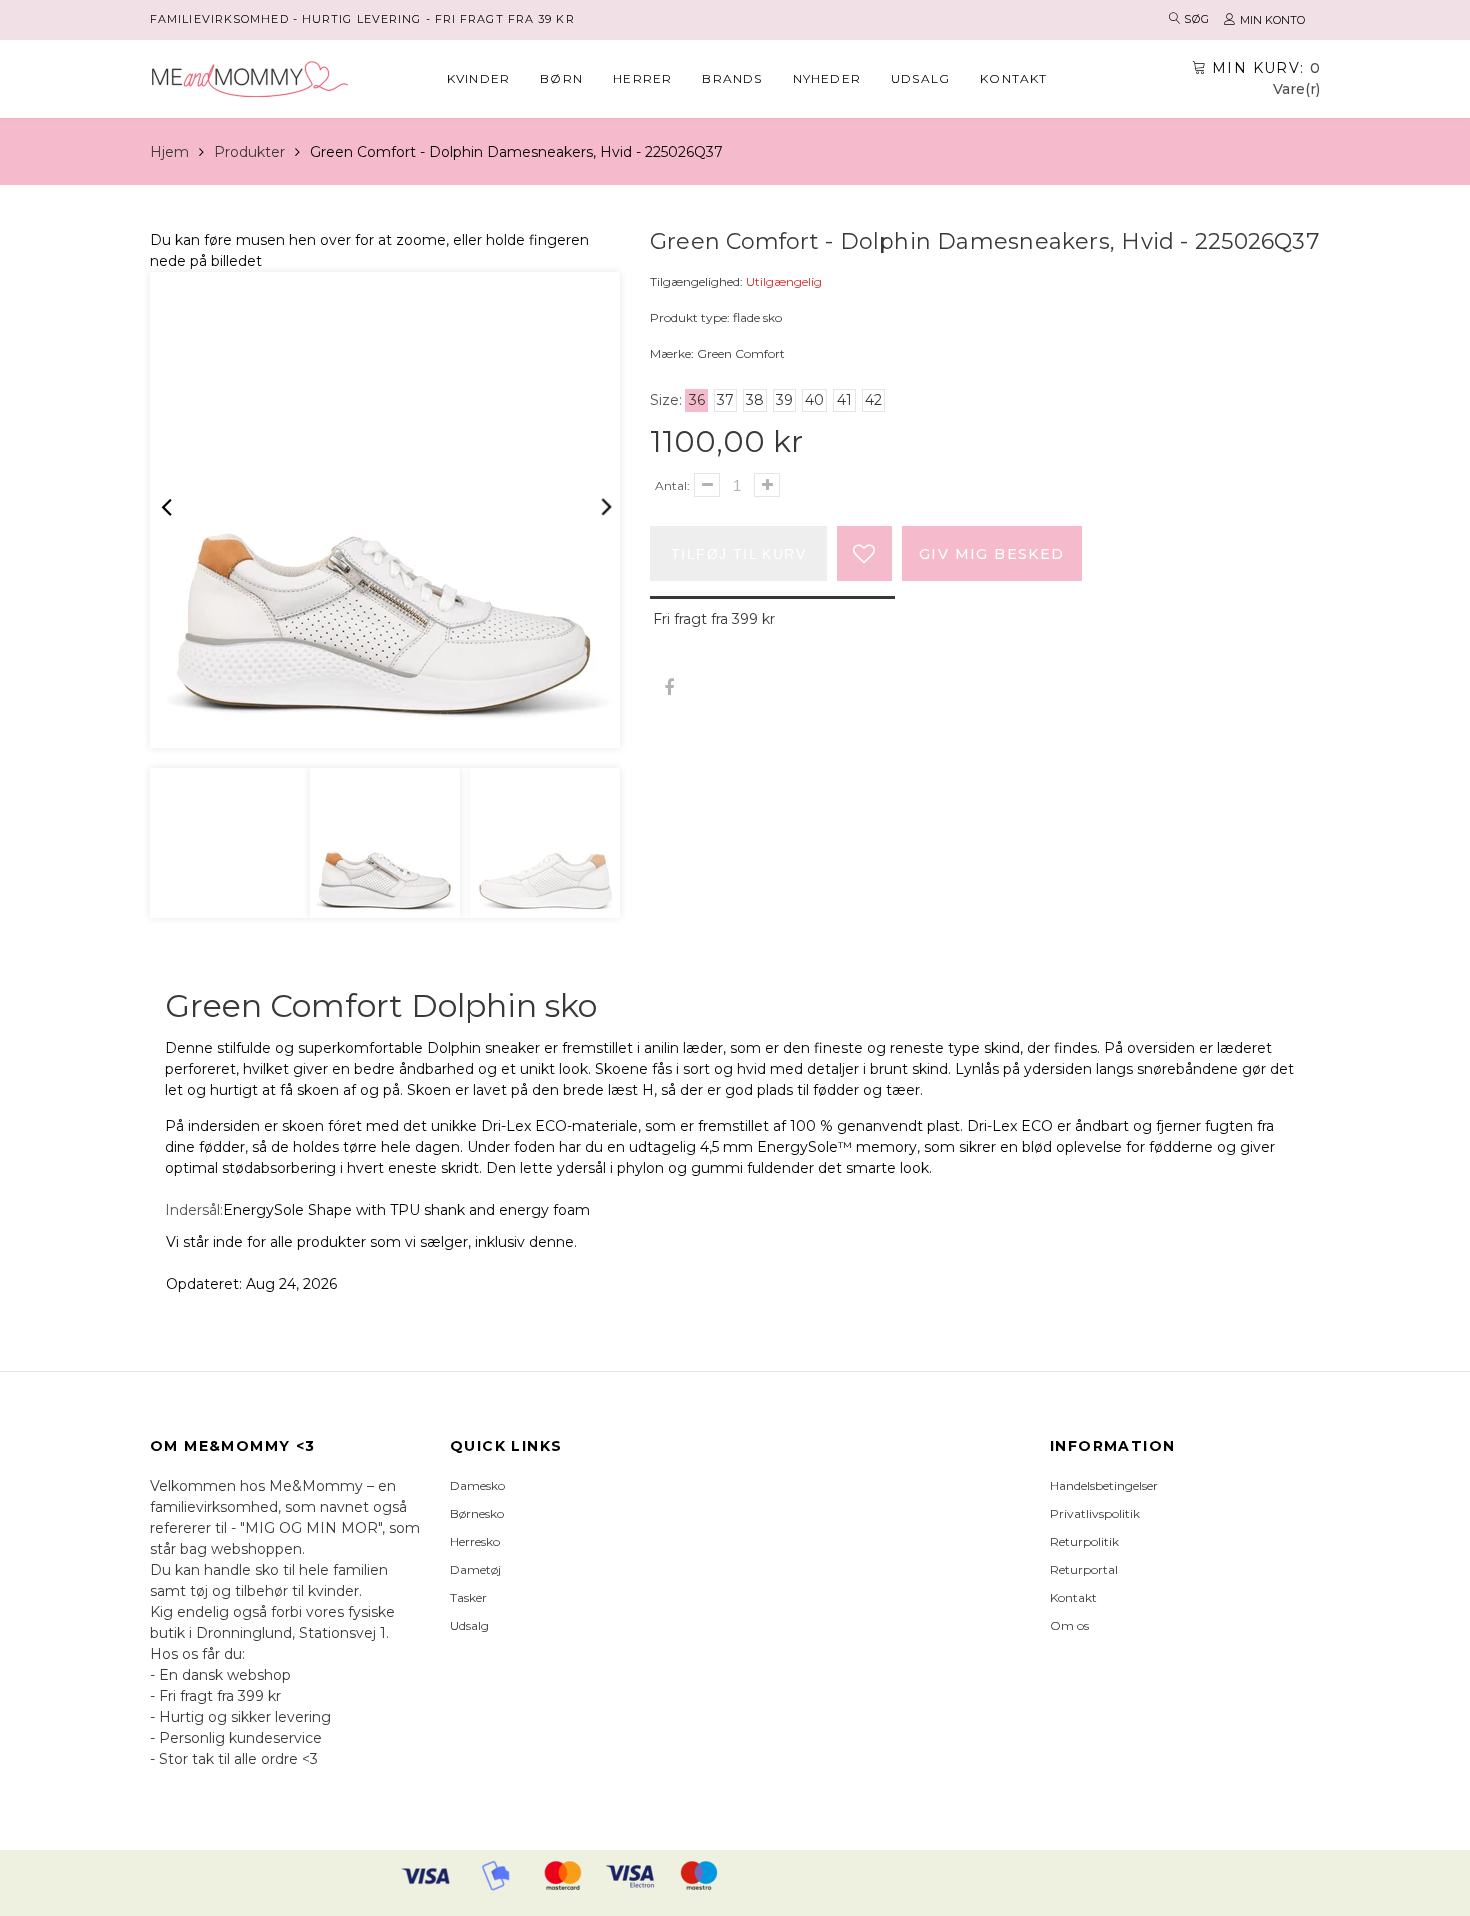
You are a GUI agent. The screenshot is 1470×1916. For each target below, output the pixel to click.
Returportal (1084, 1569)
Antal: (672, 485)
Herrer (642, 78)
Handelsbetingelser (1104, 1485)
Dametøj (475, 1569)
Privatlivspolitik (1095, 1513)
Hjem (169, 152)
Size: (666, 400)
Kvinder (478, 78)
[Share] (668, 688)
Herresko (475, 1541)
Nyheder (827, 78)
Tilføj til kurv (738, 554)
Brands (732, 78)
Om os (1069, 1625)
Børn (561, 78)
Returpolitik (1084, 1541)
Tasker (468, 1597)
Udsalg (920, 78)
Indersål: (194, 1210)
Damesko (477, 1485)
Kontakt (1013, 78)
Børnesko (477, 1513)
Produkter (249, 152)
